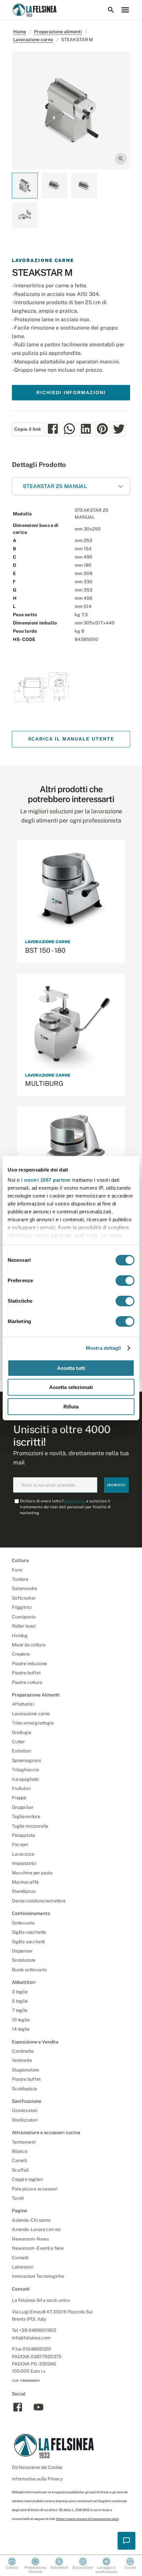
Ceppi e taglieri (27, 2179)
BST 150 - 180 (45, 950)
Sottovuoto (23, 1923)
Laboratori (22, 2267)
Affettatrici (23, 1704)
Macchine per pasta (32, 1873)
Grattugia (22, 1732)
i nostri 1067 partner (46, 1180)
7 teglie (20, 2010)
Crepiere (21, 1654)
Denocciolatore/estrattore (39, 1901)
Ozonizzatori (25, 2110)
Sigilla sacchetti (28, 1942)
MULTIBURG (44, 1084)
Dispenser (22, 1951)
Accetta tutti (71, 1368)
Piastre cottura (27, 1682)
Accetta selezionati (71, 1387)
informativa (74, 1501)
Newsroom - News (30, 2239)
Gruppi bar (22, 1807)
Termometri (24, 2142)
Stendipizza (24, 1891)
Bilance (20, 2151)
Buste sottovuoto (29, 1970)
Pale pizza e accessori (35, 2189)
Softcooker (24, 1598)
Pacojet (20, 1844)
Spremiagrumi (26, 1760)
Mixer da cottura (29, 1645)
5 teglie (20, 2001)
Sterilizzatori (25, 2120)
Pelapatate (23, 1835)
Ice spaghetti (25, 1779)
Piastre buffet (26, 1673)
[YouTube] (38, 2411)
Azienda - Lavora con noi (36, 2229)
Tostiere (20, 1579)
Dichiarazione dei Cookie (37, 2467)
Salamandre (24, 1588)
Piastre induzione (29, 1664)
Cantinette (23, 2051)
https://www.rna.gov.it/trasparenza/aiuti (87, 2519)
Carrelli (19, 2160)
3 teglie (20, 1992)
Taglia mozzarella (30, 1826)
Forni (17, 1570)
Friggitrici (22, 1607)
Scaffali (20, 2170)
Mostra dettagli (104, 1348)
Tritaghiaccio (25, 1770)
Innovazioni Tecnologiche (38, 2276)
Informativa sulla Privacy (37, 2479)
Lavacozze (23, 1854)
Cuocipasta (24, 1617)
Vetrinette (22, 2060)
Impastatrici (24, 1863)
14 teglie (21, 2029)
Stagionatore (25, 2070)
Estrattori (21, 1751)
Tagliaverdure (26, 1816)
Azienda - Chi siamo (31, 2220)
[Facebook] (18, 2411)
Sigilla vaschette (29, 1932)
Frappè (19, 1798)
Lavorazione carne (33, 40)
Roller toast (24, 1626)
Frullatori (21, 1788)
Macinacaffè (25, 1882)
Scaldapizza (24, 2089)
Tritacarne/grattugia (33, 1723)
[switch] (125, 1281)
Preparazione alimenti (58, 32)
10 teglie (21, 2020)
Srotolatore (24, 1960)
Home (20, 32)
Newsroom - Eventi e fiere (38, 2248)
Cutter (18, 1742)
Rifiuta (71, 1407)
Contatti (20, 2258)
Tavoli (18, 2198)
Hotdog (20, 1635)
